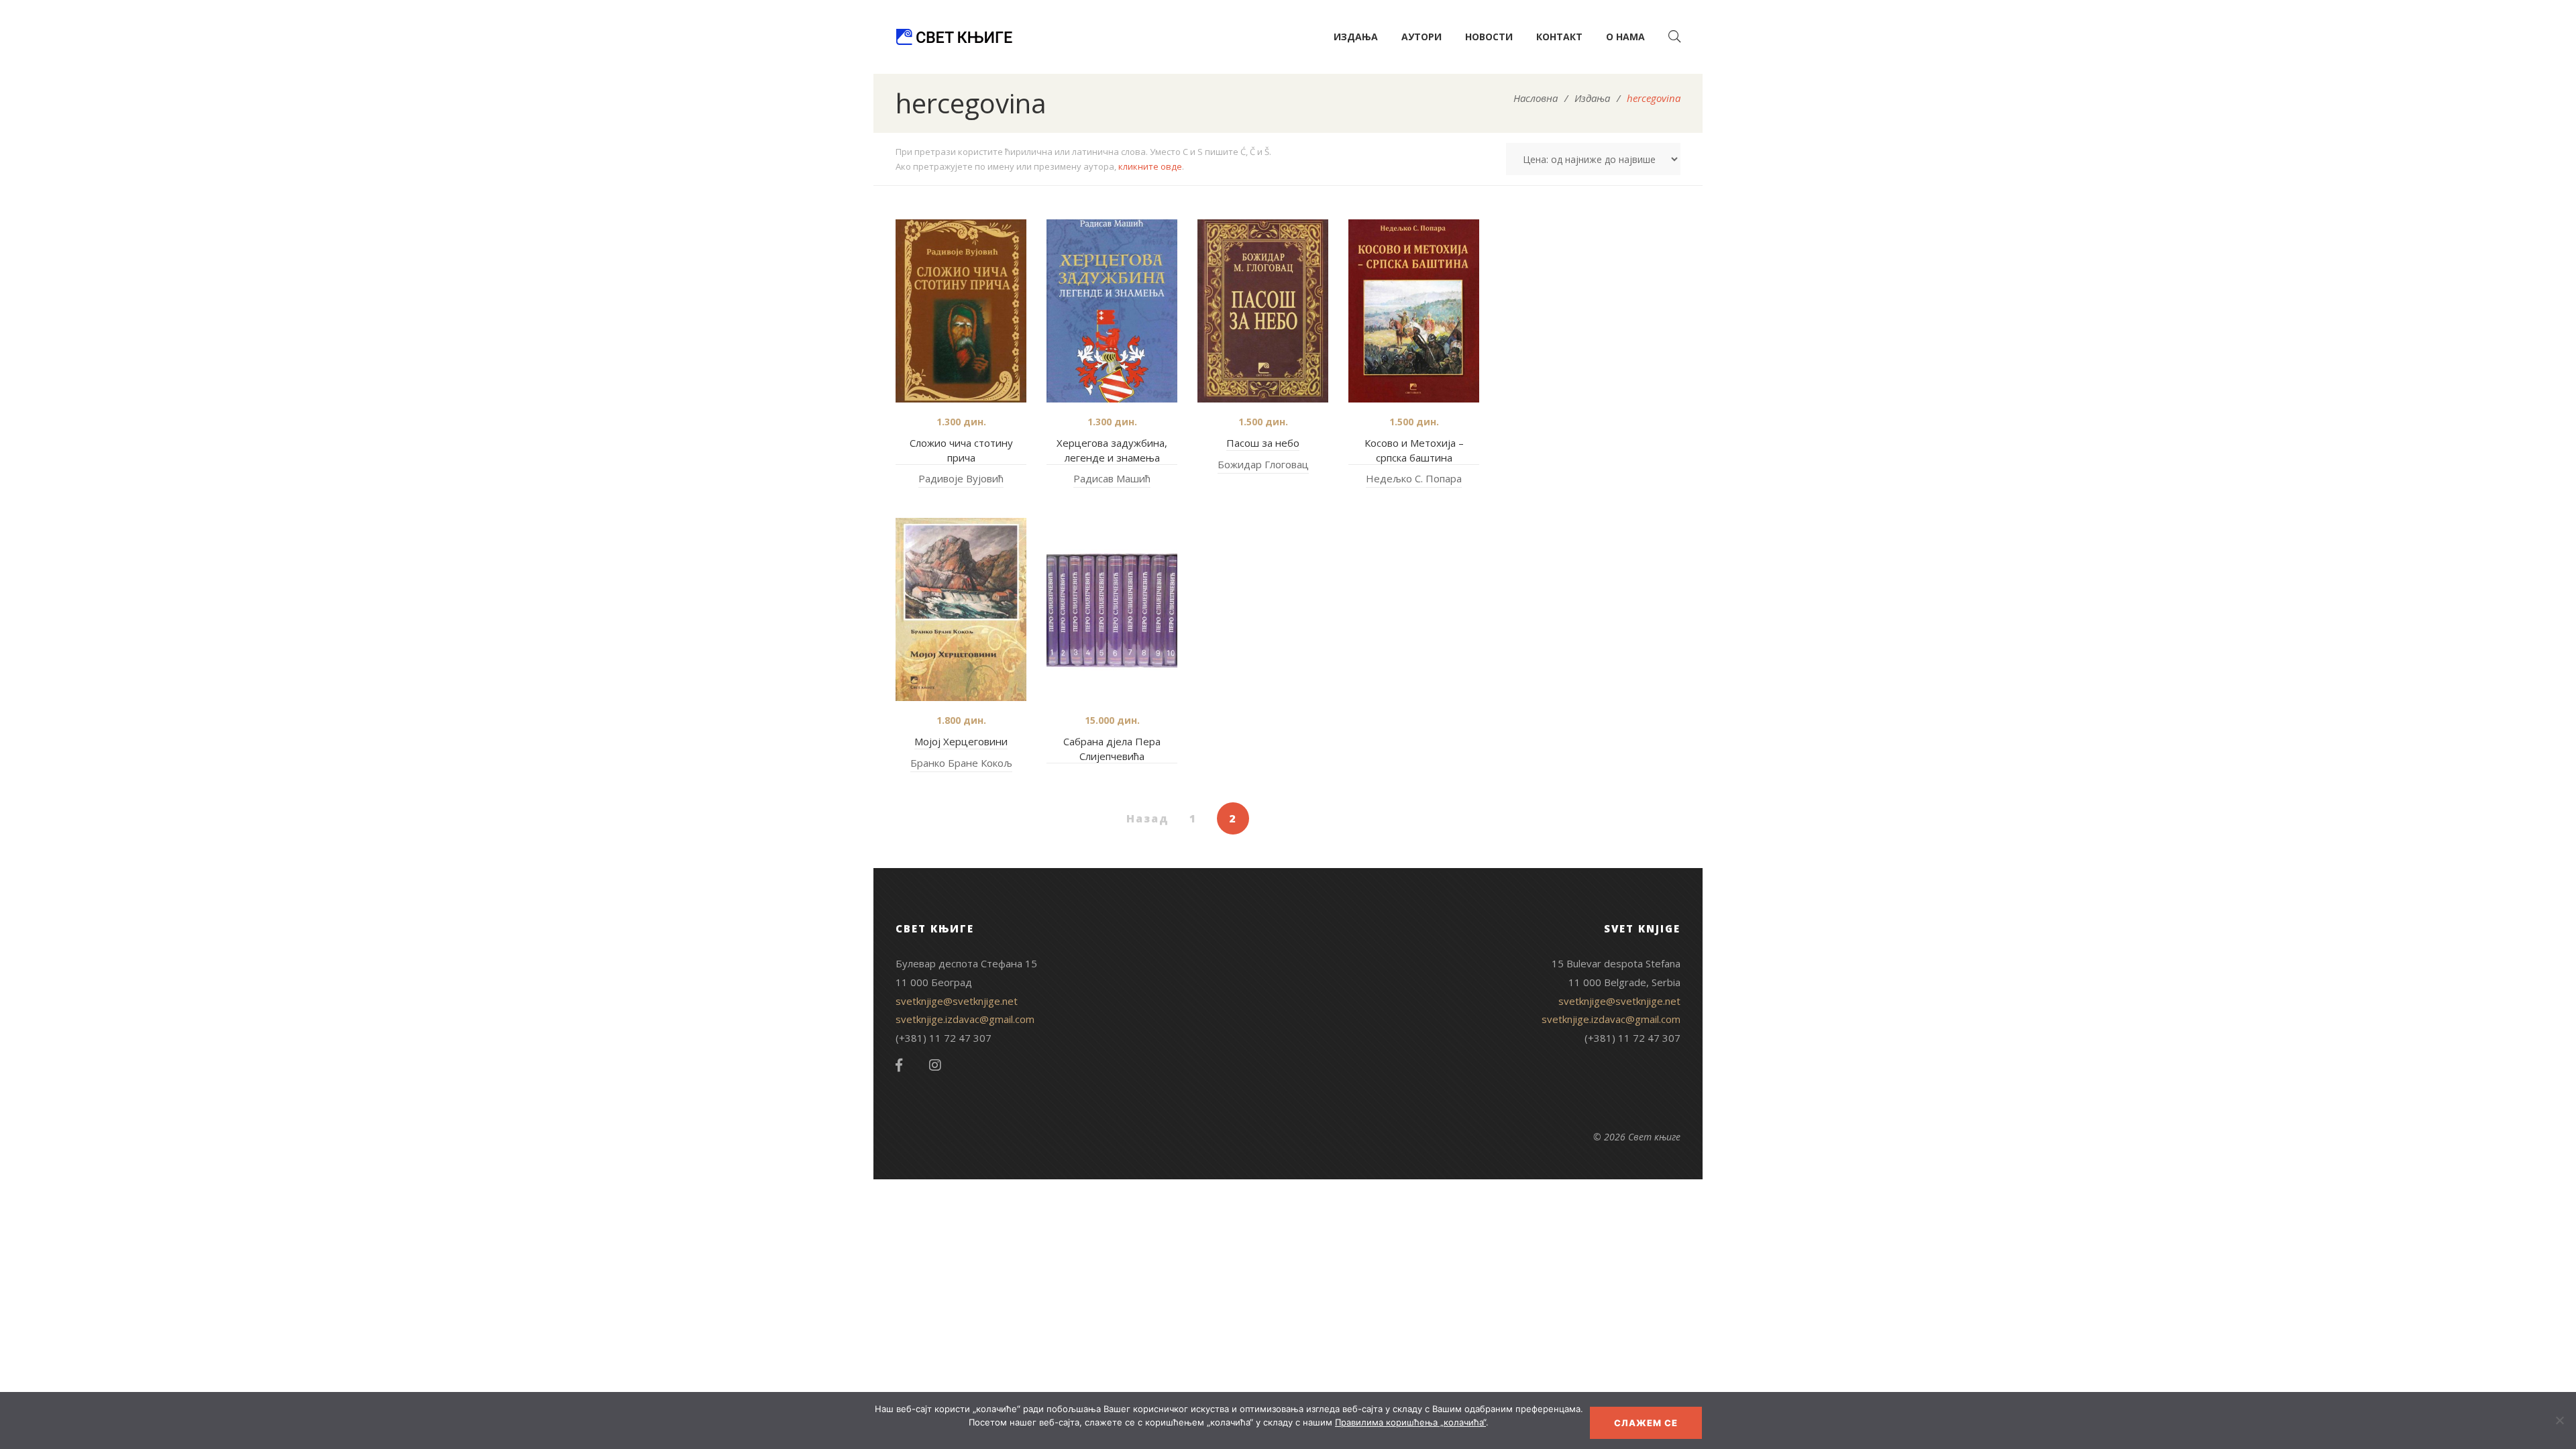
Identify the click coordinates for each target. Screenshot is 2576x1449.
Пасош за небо (1263, 443)
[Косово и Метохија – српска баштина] (1414, 311)
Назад (1148, 818)
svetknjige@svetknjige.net (957, 1001)
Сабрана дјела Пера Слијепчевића (1112, 749)
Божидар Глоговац (1263, 464)
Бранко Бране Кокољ (961, 763)
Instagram (935, 1065)
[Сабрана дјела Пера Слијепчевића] (1112, 609)
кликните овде (1150, 166)
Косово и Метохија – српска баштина (1414, 450)
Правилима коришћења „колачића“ (1410, 1422)
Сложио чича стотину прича (961, 450)
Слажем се (1646, 1423)
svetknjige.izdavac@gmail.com (965, 1019)
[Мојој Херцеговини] (961, 609)
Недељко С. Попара (1414, 478)
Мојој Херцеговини (961, 741)
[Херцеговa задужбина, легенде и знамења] (1112, 311)
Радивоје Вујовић (961, 478)
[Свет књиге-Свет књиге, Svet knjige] (954, 37)
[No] (2559, 1420)
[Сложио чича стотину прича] (961, 311)
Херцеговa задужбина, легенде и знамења (1112, 450)
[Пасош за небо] (1263, 311)
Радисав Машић (1112, 478)
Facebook (899, 1065)
